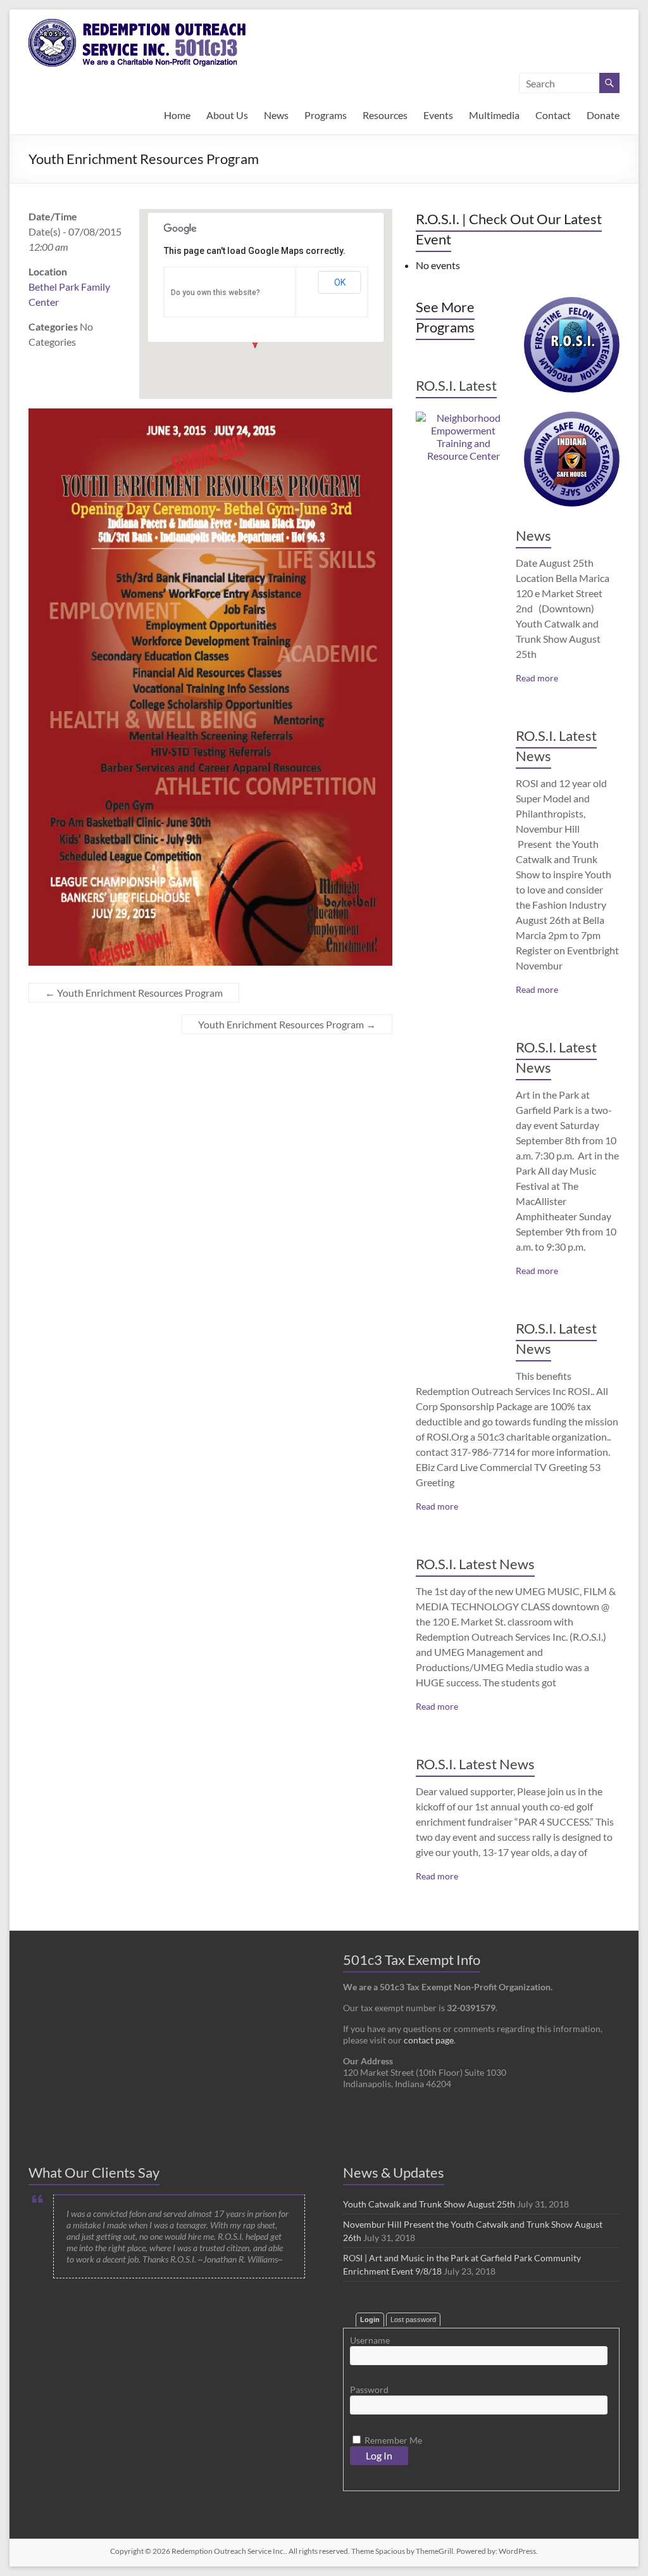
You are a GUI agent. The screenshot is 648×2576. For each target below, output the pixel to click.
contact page (429, 2040)
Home (177, 115)
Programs (326, 115)
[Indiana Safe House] (572, 418)
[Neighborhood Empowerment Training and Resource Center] (464, 418)
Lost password (413, 2320)
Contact (553, 115)
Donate (603, 115)
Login (370, 2320)
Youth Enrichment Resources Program (134, 993)
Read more (537, 678)
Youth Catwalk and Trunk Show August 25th (429, 2204)
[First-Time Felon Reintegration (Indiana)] (572, 303)
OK (340, 282)
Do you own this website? (215, 293)
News (276, 115)
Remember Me (392, 2440)
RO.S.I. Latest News (475, 1564)
